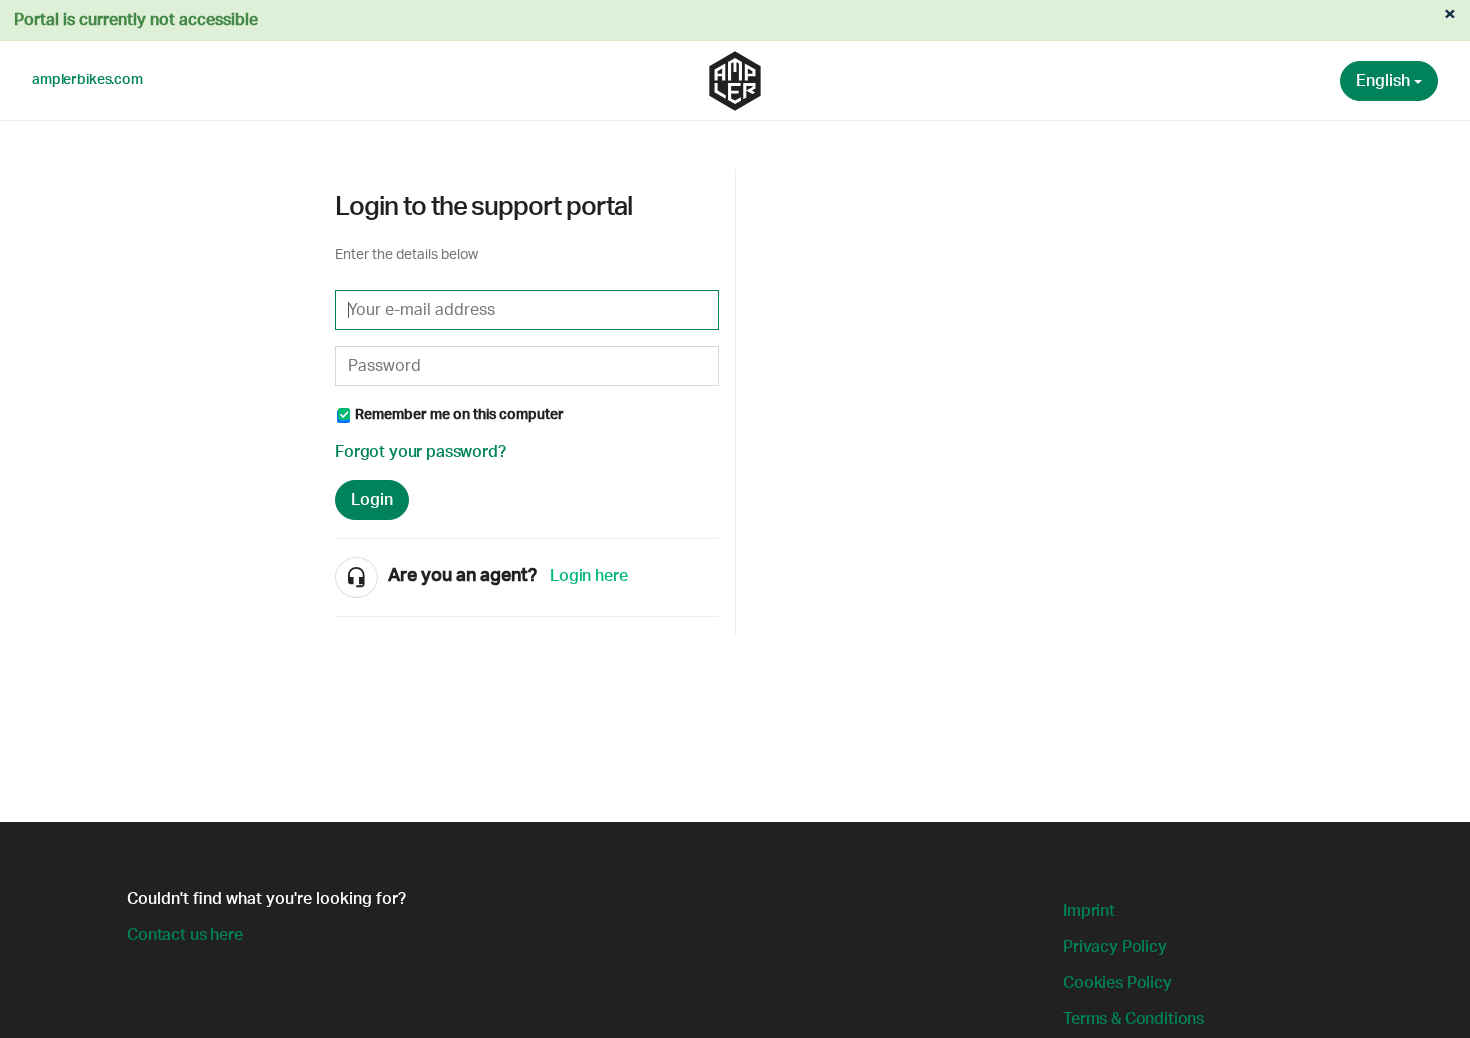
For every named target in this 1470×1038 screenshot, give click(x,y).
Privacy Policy (1115, 947)
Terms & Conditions (1133, 1019)
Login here (588, 576)
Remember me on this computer (459, 415)
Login (372, 500)
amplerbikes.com (87, 80)
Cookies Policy (1117, 983)
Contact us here (185, 935)
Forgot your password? (420, 452)
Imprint (1089, 911)
